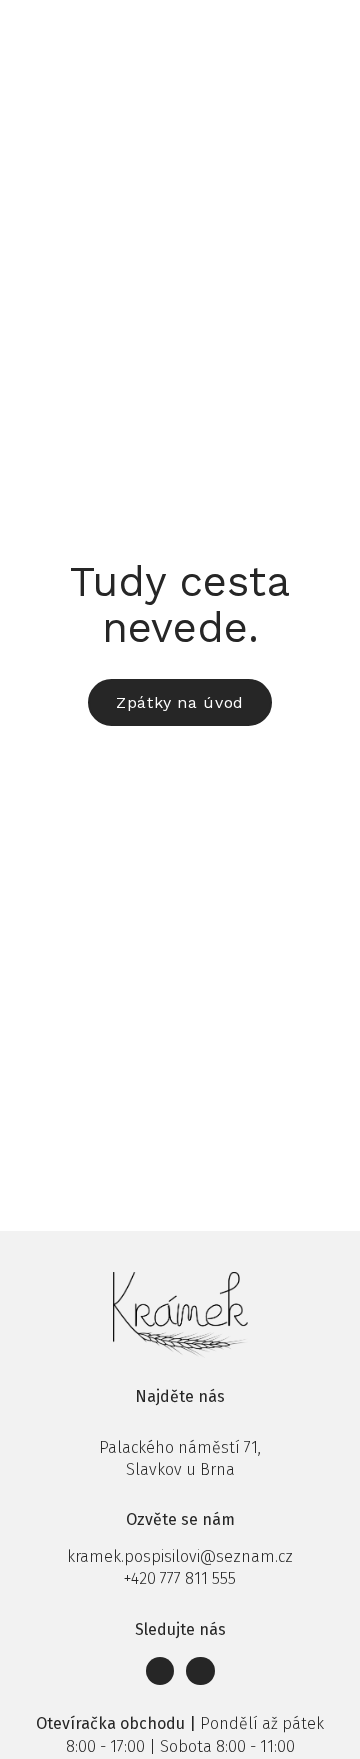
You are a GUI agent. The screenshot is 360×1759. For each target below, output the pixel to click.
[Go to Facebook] (160, 1671)
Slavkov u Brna (180, 1469)
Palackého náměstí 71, (180, 1447)
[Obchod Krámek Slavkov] (57, 27)
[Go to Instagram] (200, 1671)
